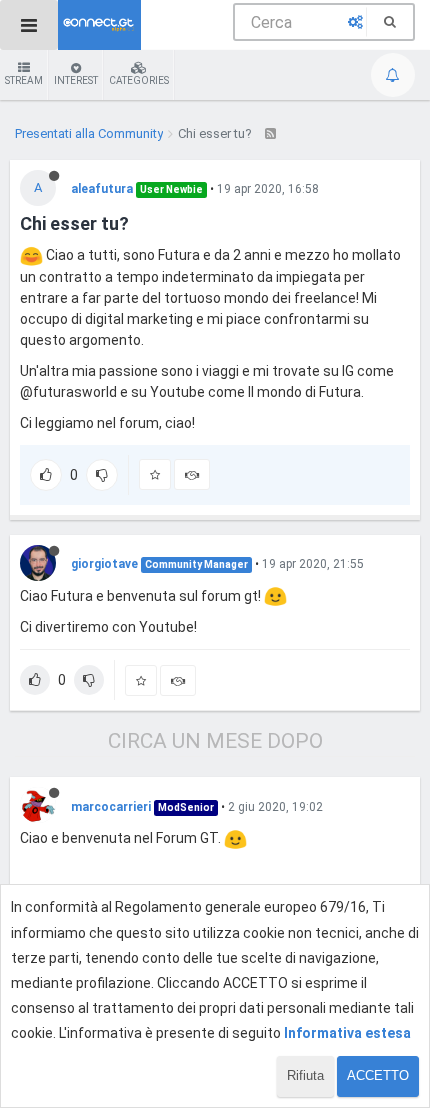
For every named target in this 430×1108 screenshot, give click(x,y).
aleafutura (102, 189)
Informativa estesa (347, 1033)
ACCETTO (378, 1075)
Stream (24, 80)
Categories (139, 80)
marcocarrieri (111, 807)
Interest (76, 80)
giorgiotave (104, 564)
